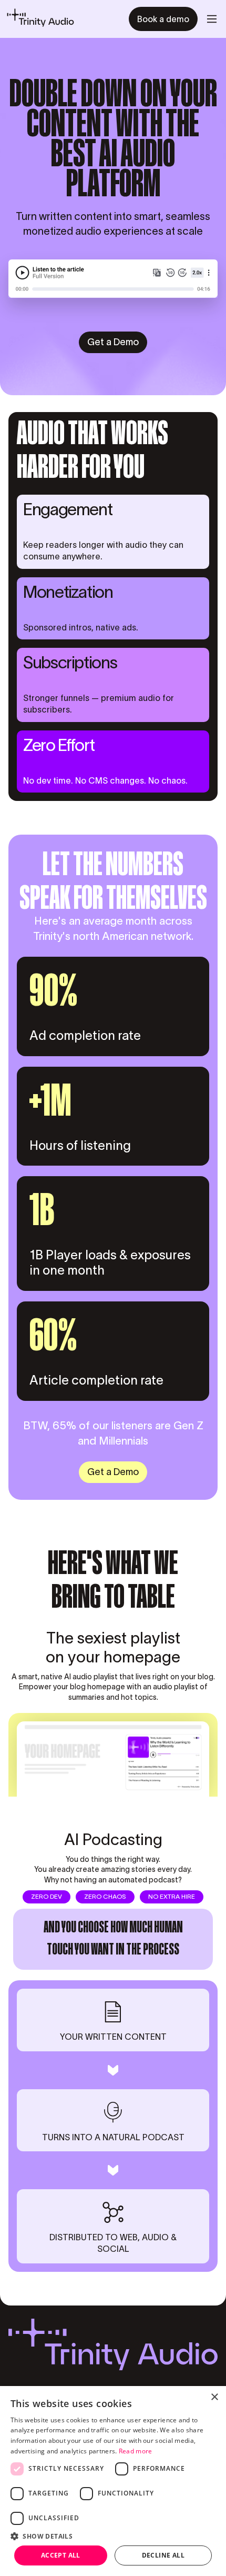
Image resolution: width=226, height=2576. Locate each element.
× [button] (214, 2397)
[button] (212, 19)
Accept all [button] (61, 2555)
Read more (136, 2451)
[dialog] (113, 2481)
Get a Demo (113, 342)
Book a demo (163, 19)
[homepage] (40, 19)
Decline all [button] (163, 2555)
